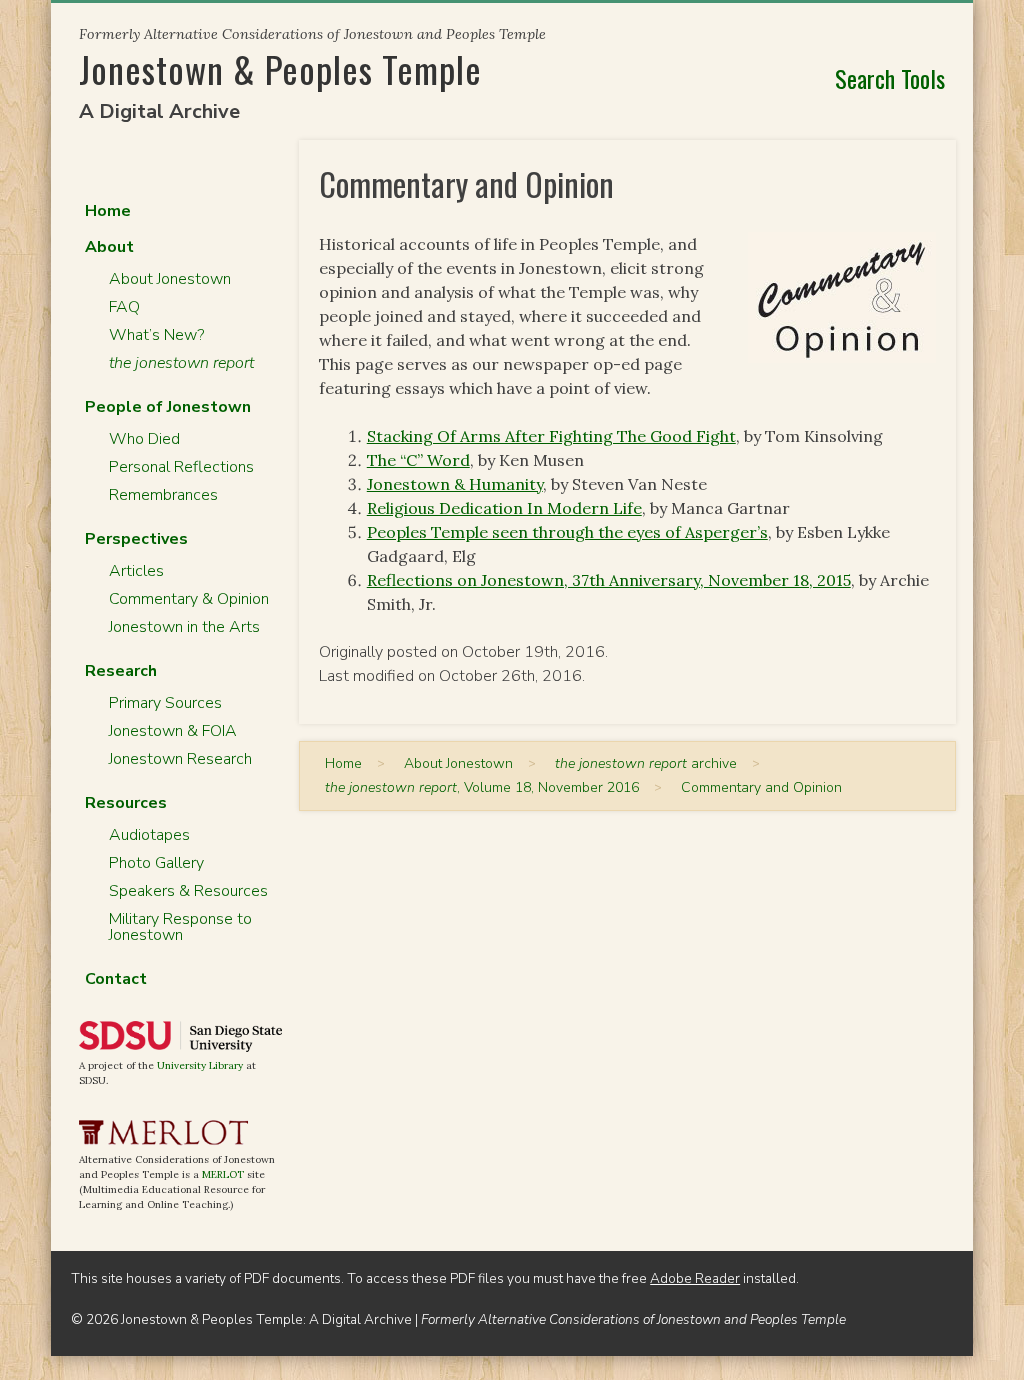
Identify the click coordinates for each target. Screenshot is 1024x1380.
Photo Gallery (156, 863)
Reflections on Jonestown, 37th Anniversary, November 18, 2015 (609, 580)
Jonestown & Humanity (455, 484)
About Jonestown (170, 279)
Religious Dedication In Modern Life (504, 508)
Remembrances (163, 495)
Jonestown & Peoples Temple (280, 68)
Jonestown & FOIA (173, 731)
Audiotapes (149, 835)
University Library (200, 1065)
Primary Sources (165, 703)
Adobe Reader (695, 1278)
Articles (136, 571)
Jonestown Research (180, 759)
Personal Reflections (181, 467)
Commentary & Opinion (189, 599)
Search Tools (890, 78)
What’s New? (156, 335)
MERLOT (223, 1174)
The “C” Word (418, 460)
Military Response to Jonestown (180, 927)
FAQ (124, 307)
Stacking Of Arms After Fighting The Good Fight (551, 436)
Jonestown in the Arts (184, 627)
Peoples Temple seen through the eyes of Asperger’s (567, 532)
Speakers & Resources (188, 891)
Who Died (144, 439)
